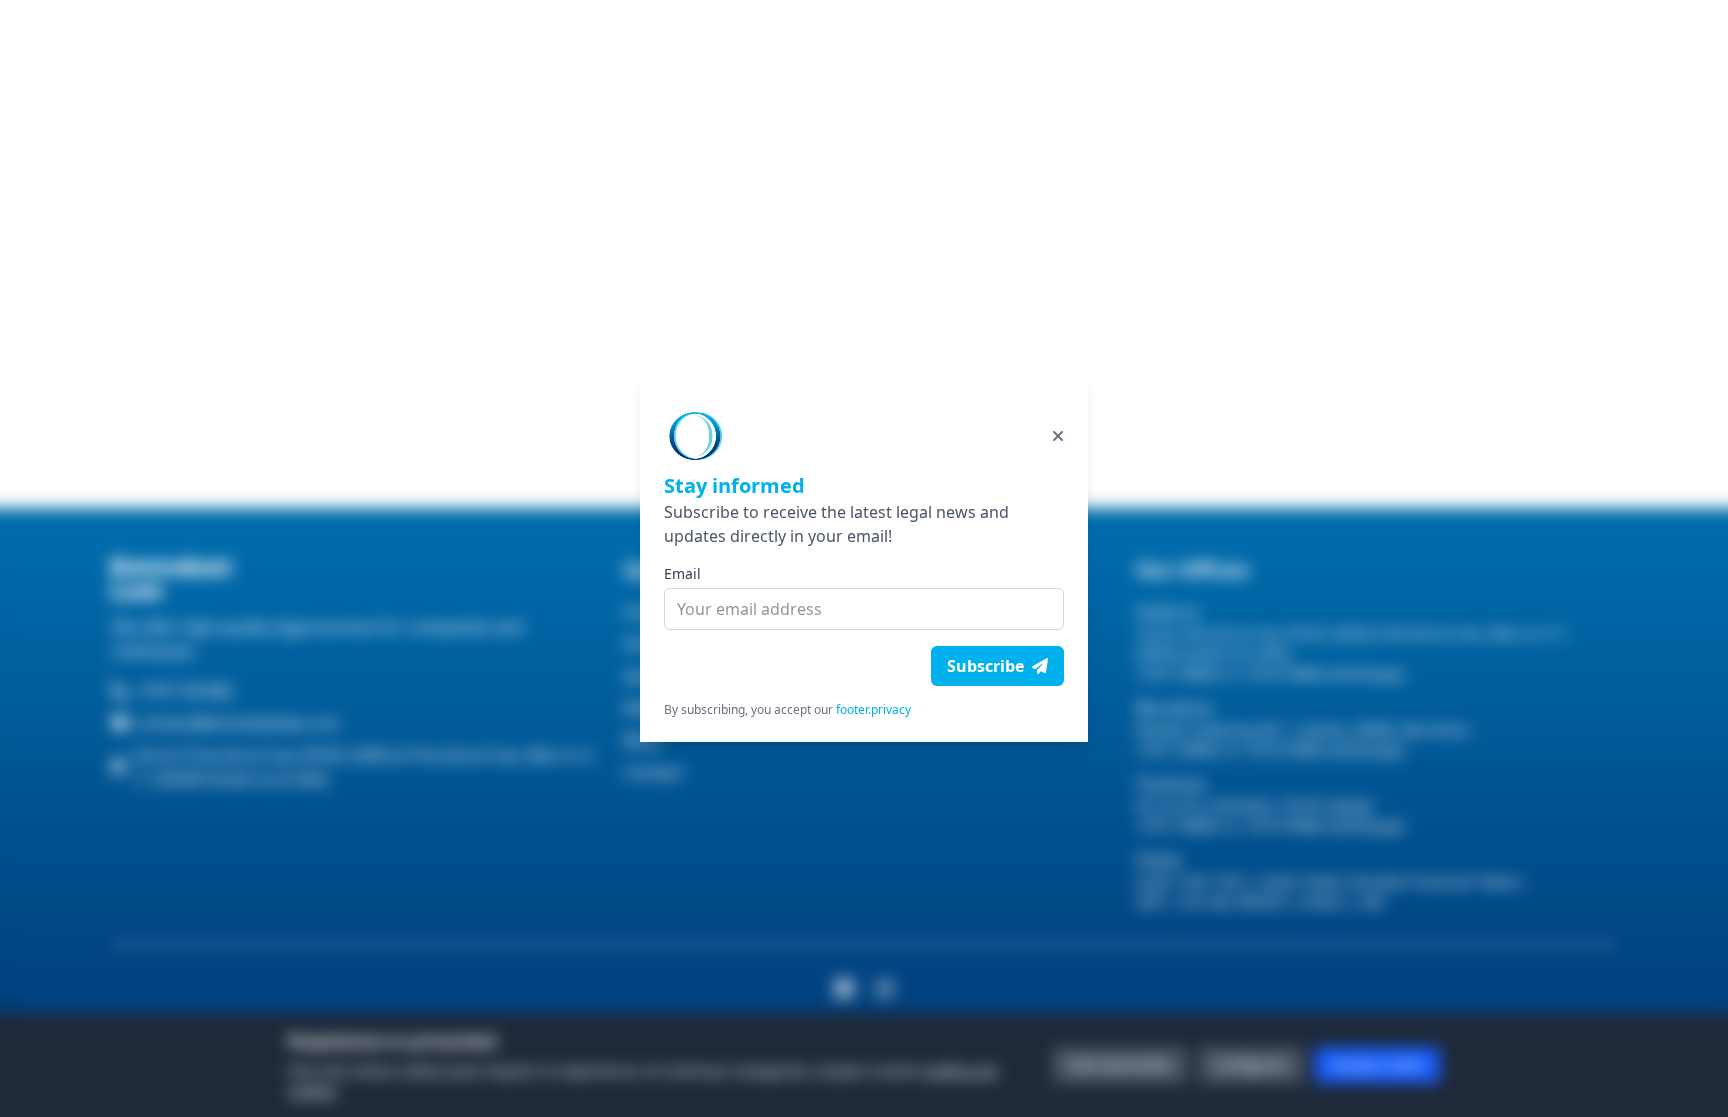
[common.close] (1058, 436)
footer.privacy (873, 709)
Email (682, 573)
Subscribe (985, 666)
